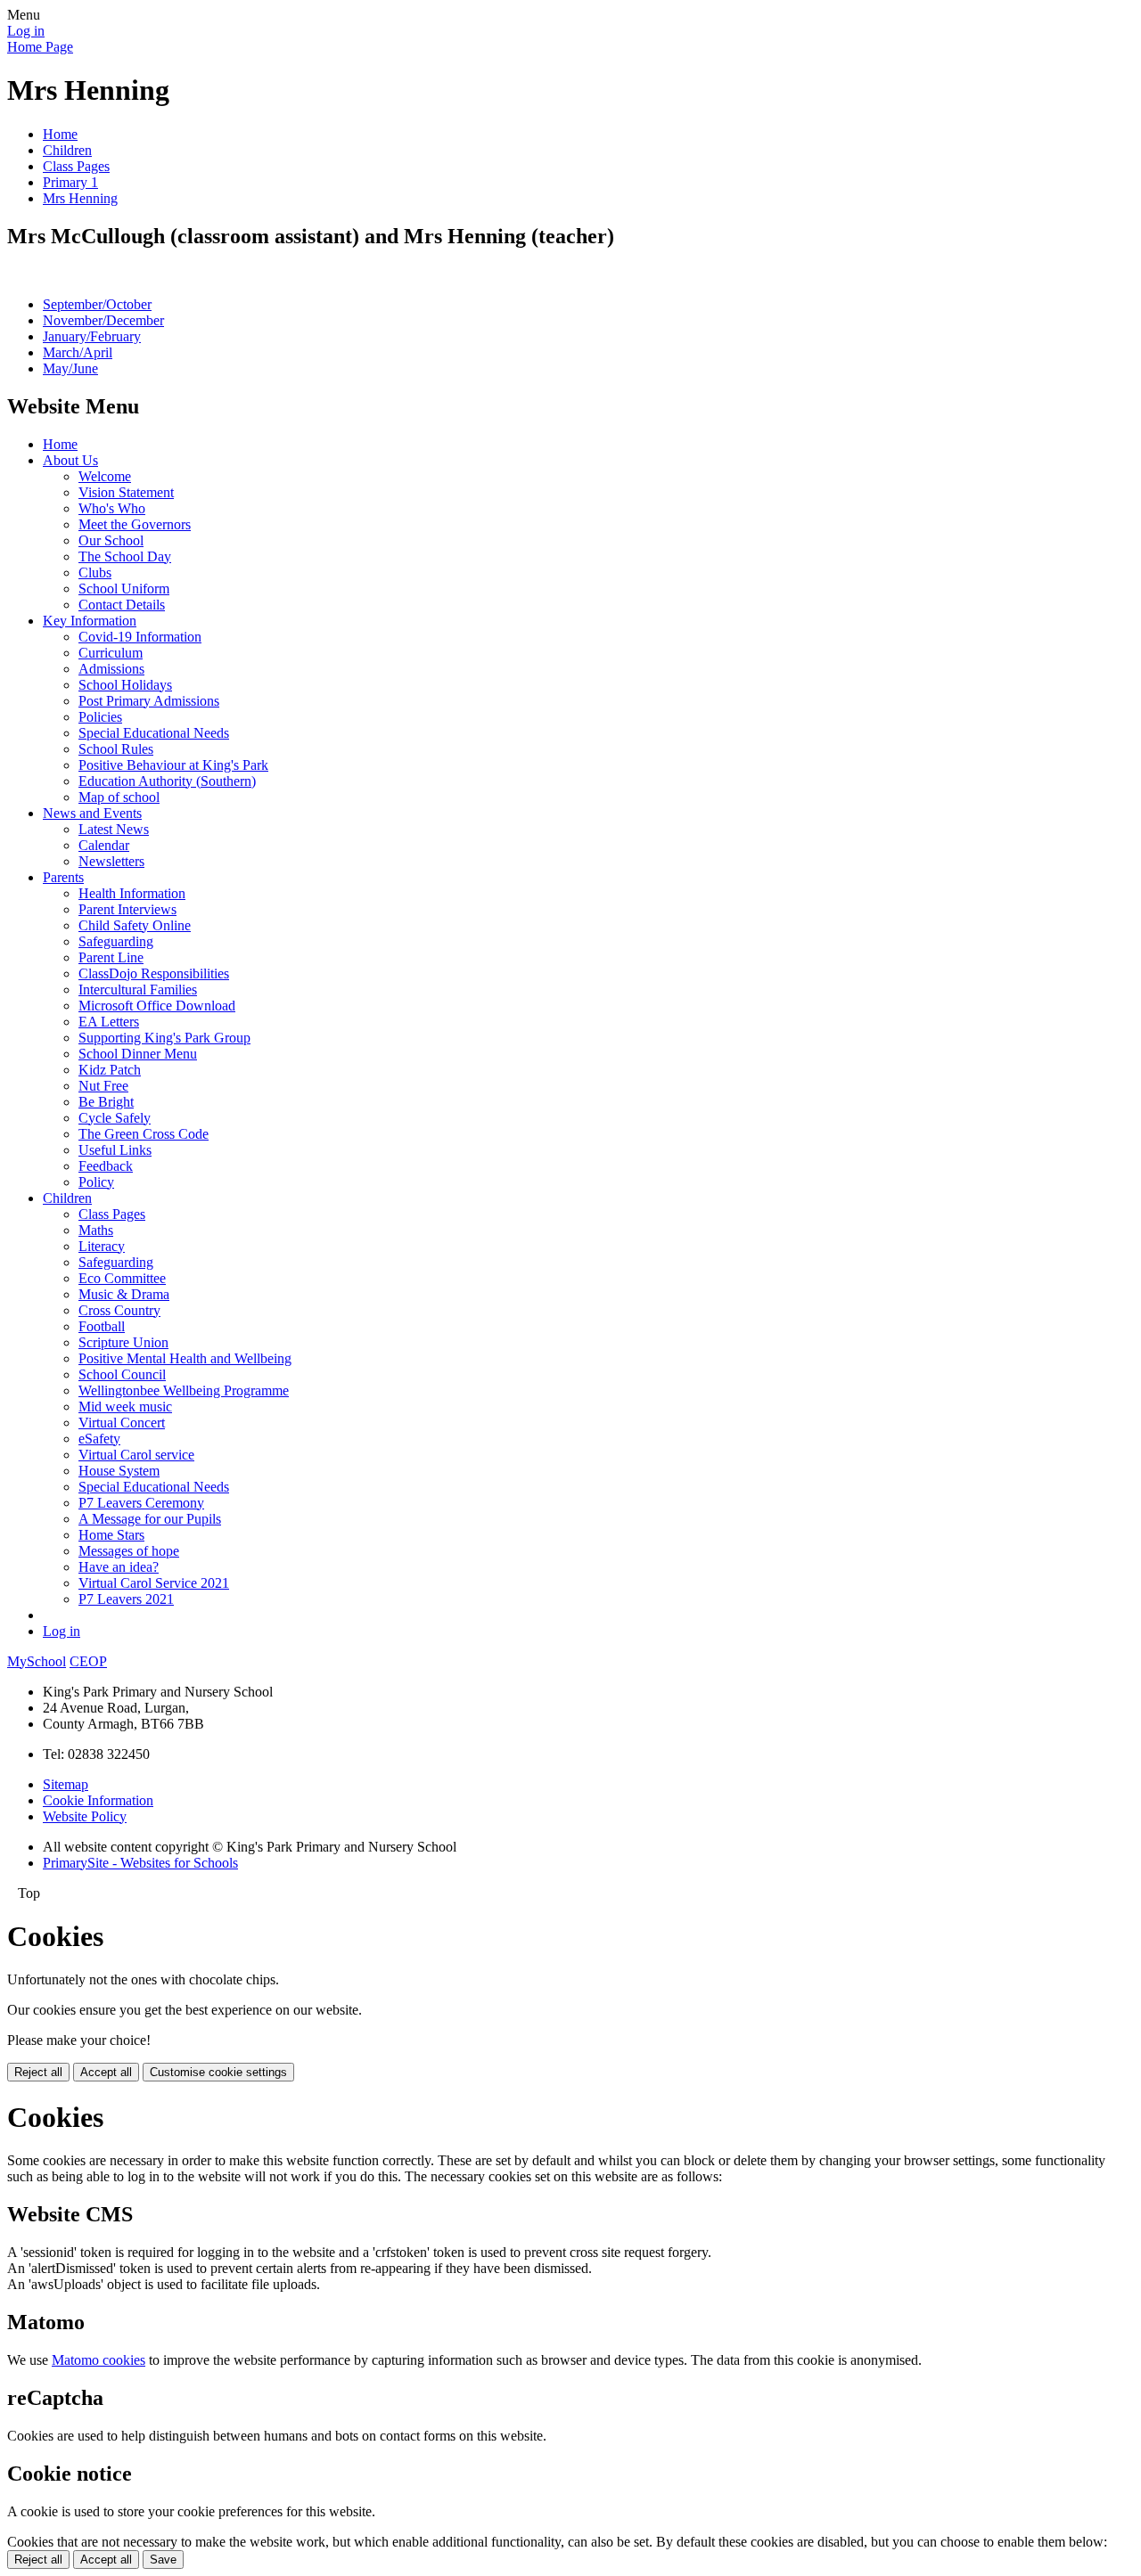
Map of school (119, 797)
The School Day (125, 556)
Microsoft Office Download (157, 1006)
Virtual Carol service (136, 1455)
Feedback (106, 1166)
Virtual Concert (122, 1423)
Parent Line (111, 957)
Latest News (114, 829)
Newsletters (111, 861)
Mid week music (125, 1407)
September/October (97, 304)
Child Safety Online (135, 925)
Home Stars (111, 1535)
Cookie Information (98, 1800)
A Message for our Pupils (150, 1519)
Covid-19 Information (140, 637)
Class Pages (76, 166)
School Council (122, 1374)
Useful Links (115, 1150)
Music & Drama (124, 1294)
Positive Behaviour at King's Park (173, 765)
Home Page (40, 47)
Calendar (104, 845)
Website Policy (85, 1816)
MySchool (37, 1661)
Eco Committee (122, 1278)
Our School (111, 540)
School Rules (116, 749)
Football (102, 1326)
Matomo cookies (99, 2360)
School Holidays (125, 685)
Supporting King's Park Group (164, 1038)
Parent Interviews (127, 909)
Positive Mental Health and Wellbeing (185, 1358)
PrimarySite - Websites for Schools (140, 1863)
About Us (70, 460)
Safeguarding (116, 941)
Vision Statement (126, 492)
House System (119, 1471)
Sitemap (66, 1784)
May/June (70, 368)
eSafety (99, 1439)
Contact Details (122, 605)
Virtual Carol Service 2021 (154, 1583)
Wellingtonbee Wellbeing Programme (184, 1390)
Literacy (102, 1246)
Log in (26, 31)
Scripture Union (123, 1342)
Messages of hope (129, 1551)
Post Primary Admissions (149, 701)
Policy (96, 1182)
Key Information (90, 621)
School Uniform (124, 589)
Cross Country (119, 1310)
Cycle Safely (115, 1118)
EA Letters (109, 1022)
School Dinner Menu (138, 1054)
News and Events (92, 813)
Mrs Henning (80, 198)
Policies (100, 717)
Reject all (38, 2072)
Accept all (106, 2072)
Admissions (111, 669)
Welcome (105, 476)
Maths (96, 1230)
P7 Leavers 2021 (126, 1599)
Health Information (132, 893)
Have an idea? (119, 1567)
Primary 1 (70, 182)
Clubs (95, 572)
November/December (103, 320)
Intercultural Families (138, 990)
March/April (78, 352)
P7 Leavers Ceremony (141, 1503)
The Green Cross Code (144, 1134)
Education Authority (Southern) (167, 781)
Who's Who (112, 508)
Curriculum (111, 653)
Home (60, 134)
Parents (63, 877)
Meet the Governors (135, 524)
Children (67, 150)
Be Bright (106, 1102)
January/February (92, 336)
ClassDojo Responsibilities (154, 973)
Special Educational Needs (154, 733)
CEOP (88, 1661)
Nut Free (103, 1086)
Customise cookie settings (218, 2072)
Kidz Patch (110, 1070)
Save (163, 2560)
